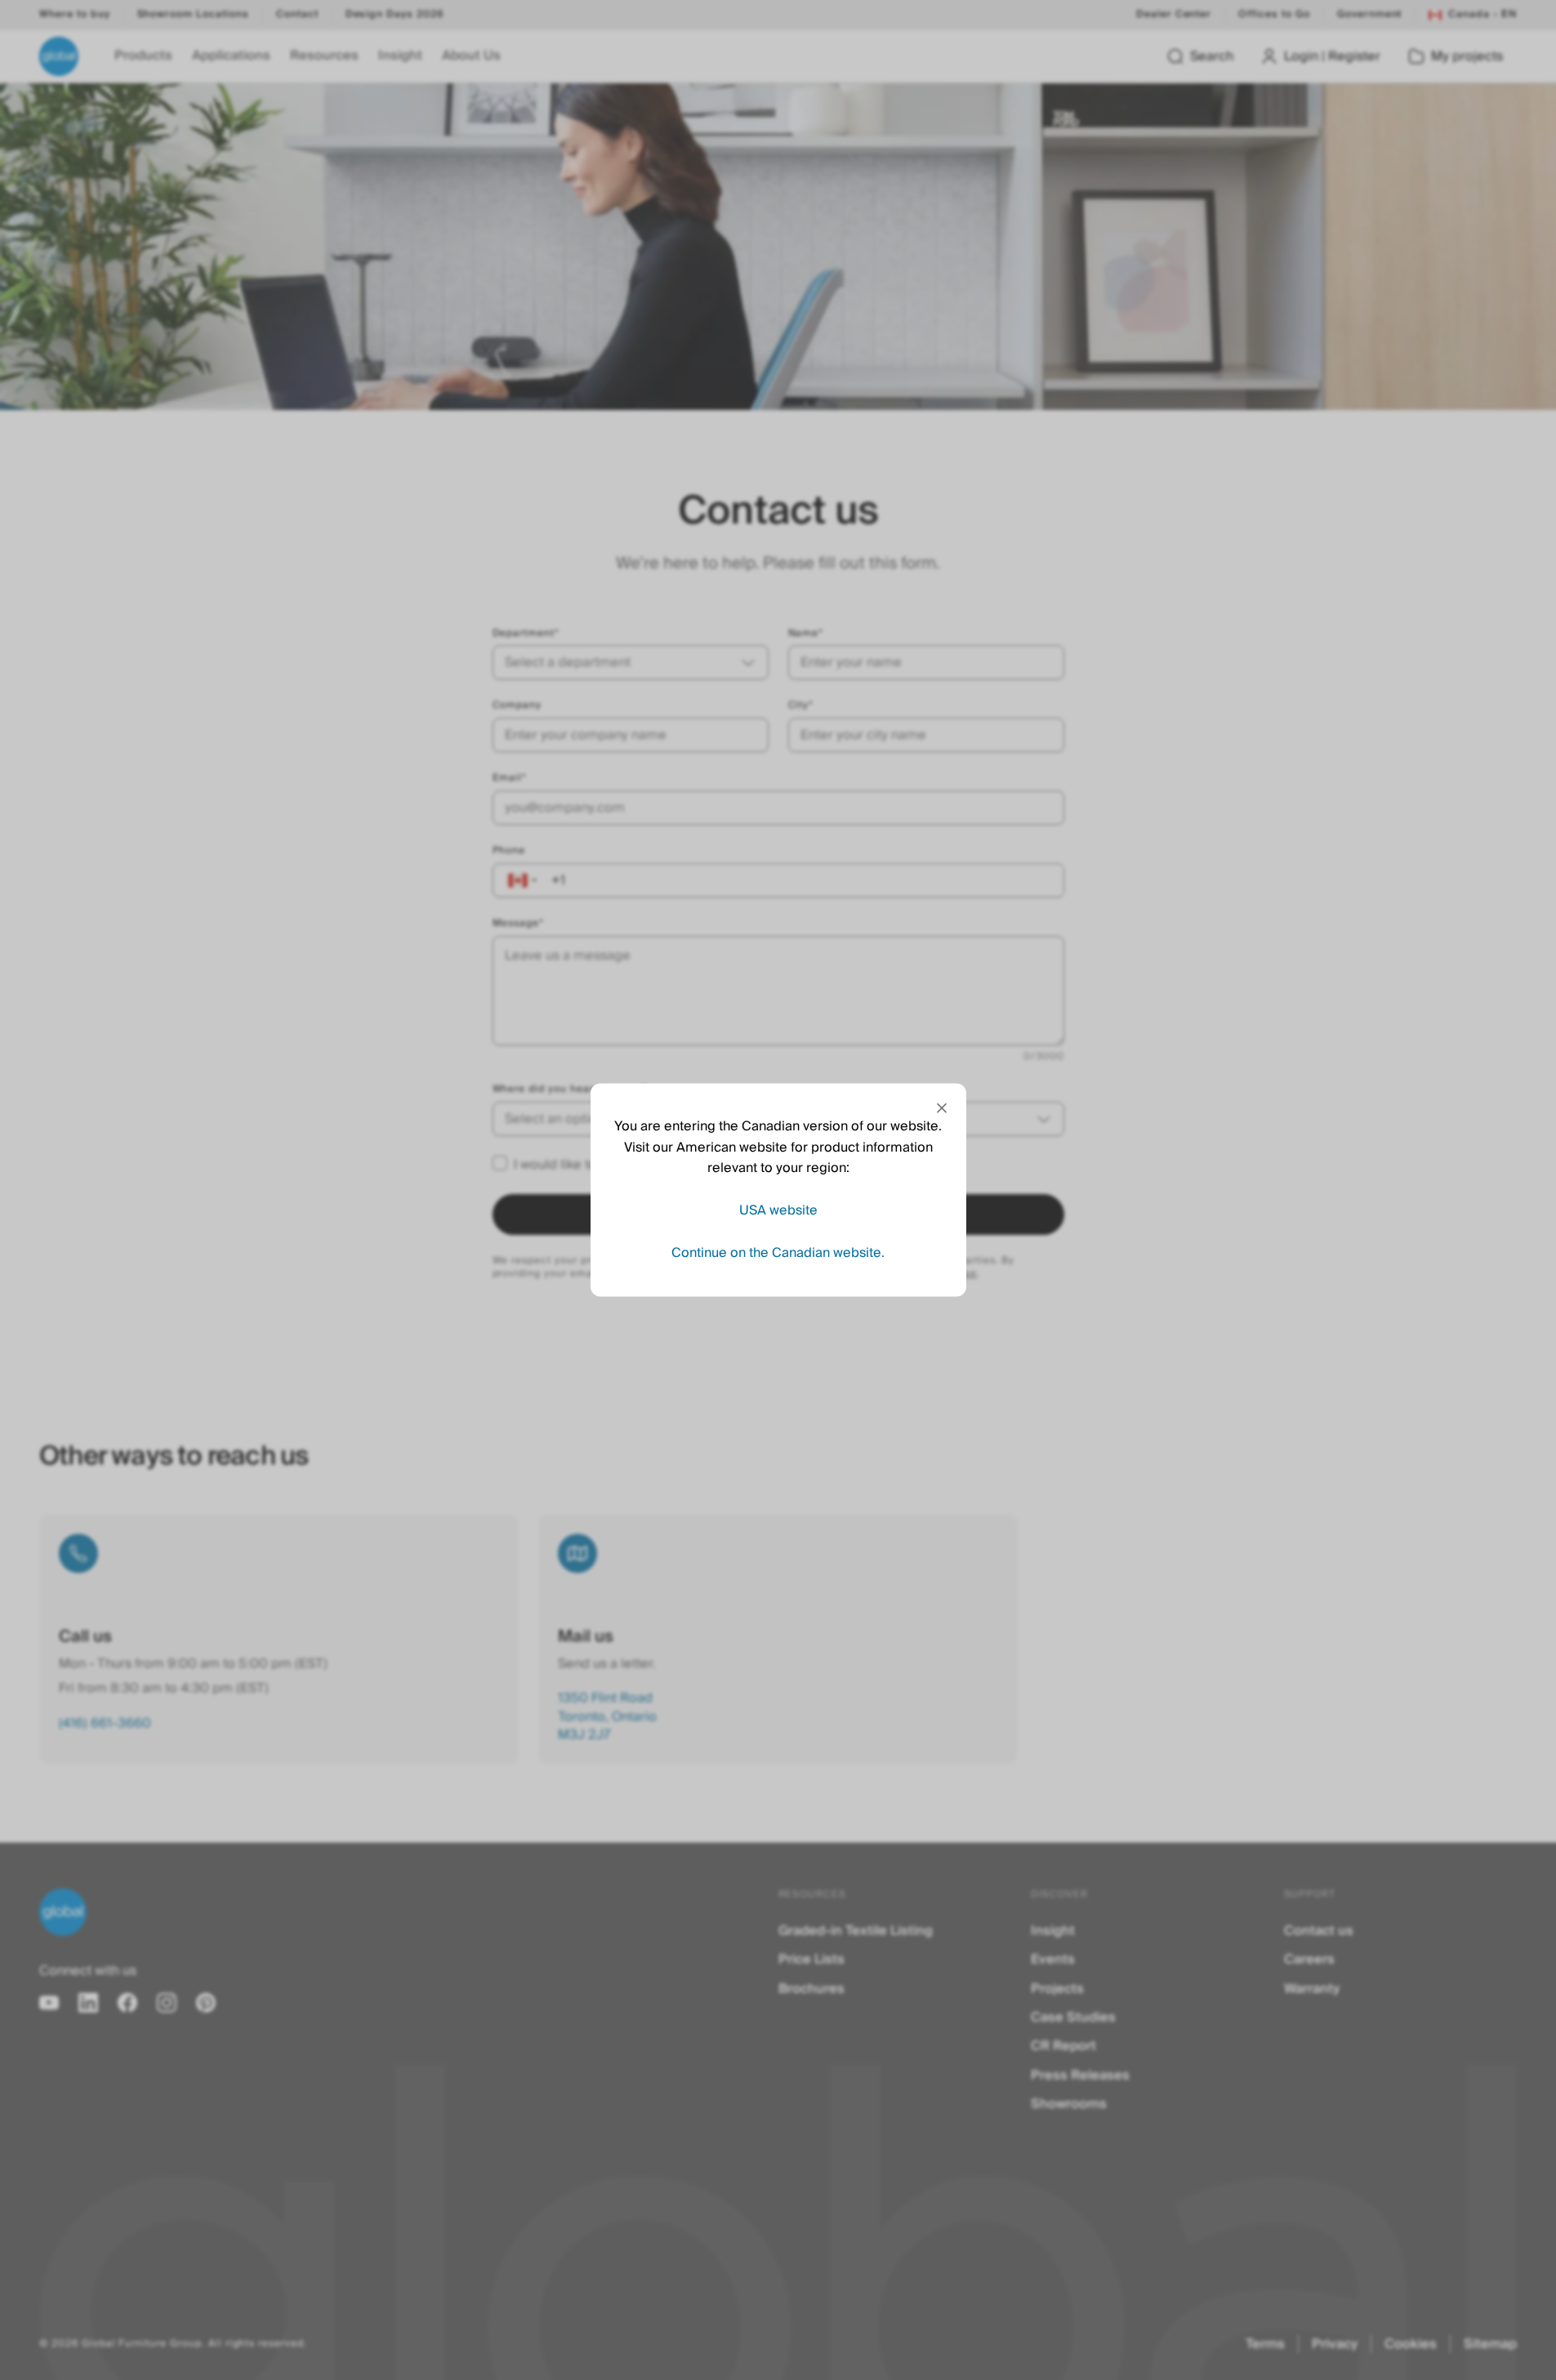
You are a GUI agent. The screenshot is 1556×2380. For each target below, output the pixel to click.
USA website (778, 1210)
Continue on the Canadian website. (778, 1252)
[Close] (942, 1108)
